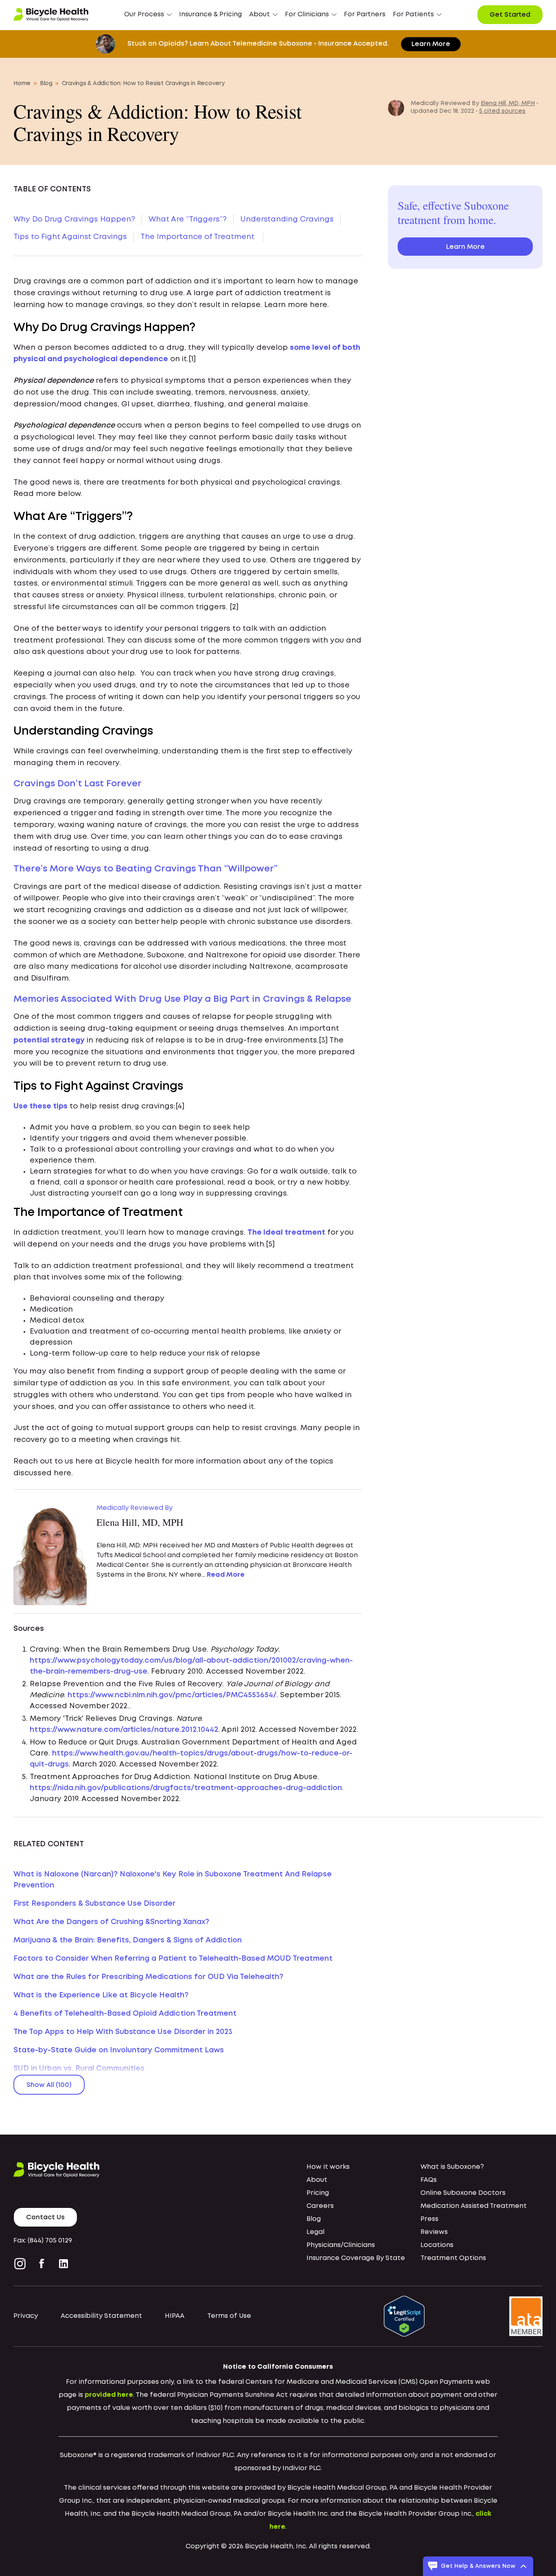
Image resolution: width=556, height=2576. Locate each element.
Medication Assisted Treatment (474, 2206)
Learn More (431, 44)
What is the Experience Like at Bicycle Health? (101, 1995)
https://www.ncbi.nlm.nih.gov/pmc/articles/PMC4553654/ (172, 1695)
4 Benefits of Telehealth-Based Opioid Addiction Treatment (125, 2014)
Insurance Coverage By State (356, 2258)
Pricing (318, 2193)
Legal (315, 2232)
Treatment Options (453, 2258)
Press (429, 2219)
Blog (46, 83)
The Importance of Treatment (198, 237)
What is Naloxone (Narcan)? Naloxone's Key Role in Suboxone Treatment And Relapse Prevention (173, 1880)
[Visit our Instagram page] (22, 2264)
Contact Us (45, 2217)
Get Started (510, 15)
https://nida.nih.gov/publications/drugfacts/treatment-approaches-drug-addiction (186, 1788)
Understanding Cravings (287, 219)
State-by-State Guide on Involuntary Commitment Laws (119, 2050)
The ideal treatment (286, 1233)
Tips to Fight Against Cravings (70, 237)
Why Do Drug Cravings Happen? (74, 219)
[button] (148, 15)
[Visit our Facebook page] (42, 2264)
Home (22, 83)
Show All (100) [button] (49, 2085)
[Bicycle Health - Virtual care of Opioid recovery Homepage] (51, 15)
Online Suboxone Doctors (463, 2193)
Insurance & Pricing (210, 14)
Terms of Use (229, 2316)
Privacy (26, 2316)
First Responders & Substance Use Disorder (94, 1904)
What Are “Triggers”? (188, 219)
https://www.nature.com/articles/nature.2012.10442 (124, 1730)
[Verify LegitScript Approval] (404, 2316)
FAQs (429, 2180)
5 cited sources (502, 111)
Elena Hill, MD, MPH (508, 103)
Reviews (434, 2232)
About (317, 2180)
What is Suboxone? (452, 2167)
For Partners (365, 14)
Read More (226, 1575)
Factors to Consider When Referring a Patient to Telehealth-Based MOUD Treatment (173, 1959)
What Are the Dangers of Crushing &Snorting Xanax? (111, 1922)
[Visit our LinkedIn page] (63, 2264)
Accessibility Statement (101, 2316)
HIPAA (175, 2316)
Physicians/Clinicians (341, 2245)
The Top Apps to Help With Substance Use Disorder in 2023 (123, 2032)
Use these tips (40, 1106)
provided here (109, 2395)
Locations (437, 2245)
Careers (320, 2206)
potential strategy (49, 1040)
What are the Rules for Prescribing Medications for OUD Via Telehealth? (148, 1977)
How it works (328, 2167)
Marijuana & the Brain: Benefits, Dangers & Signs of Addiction (128, 1940)
